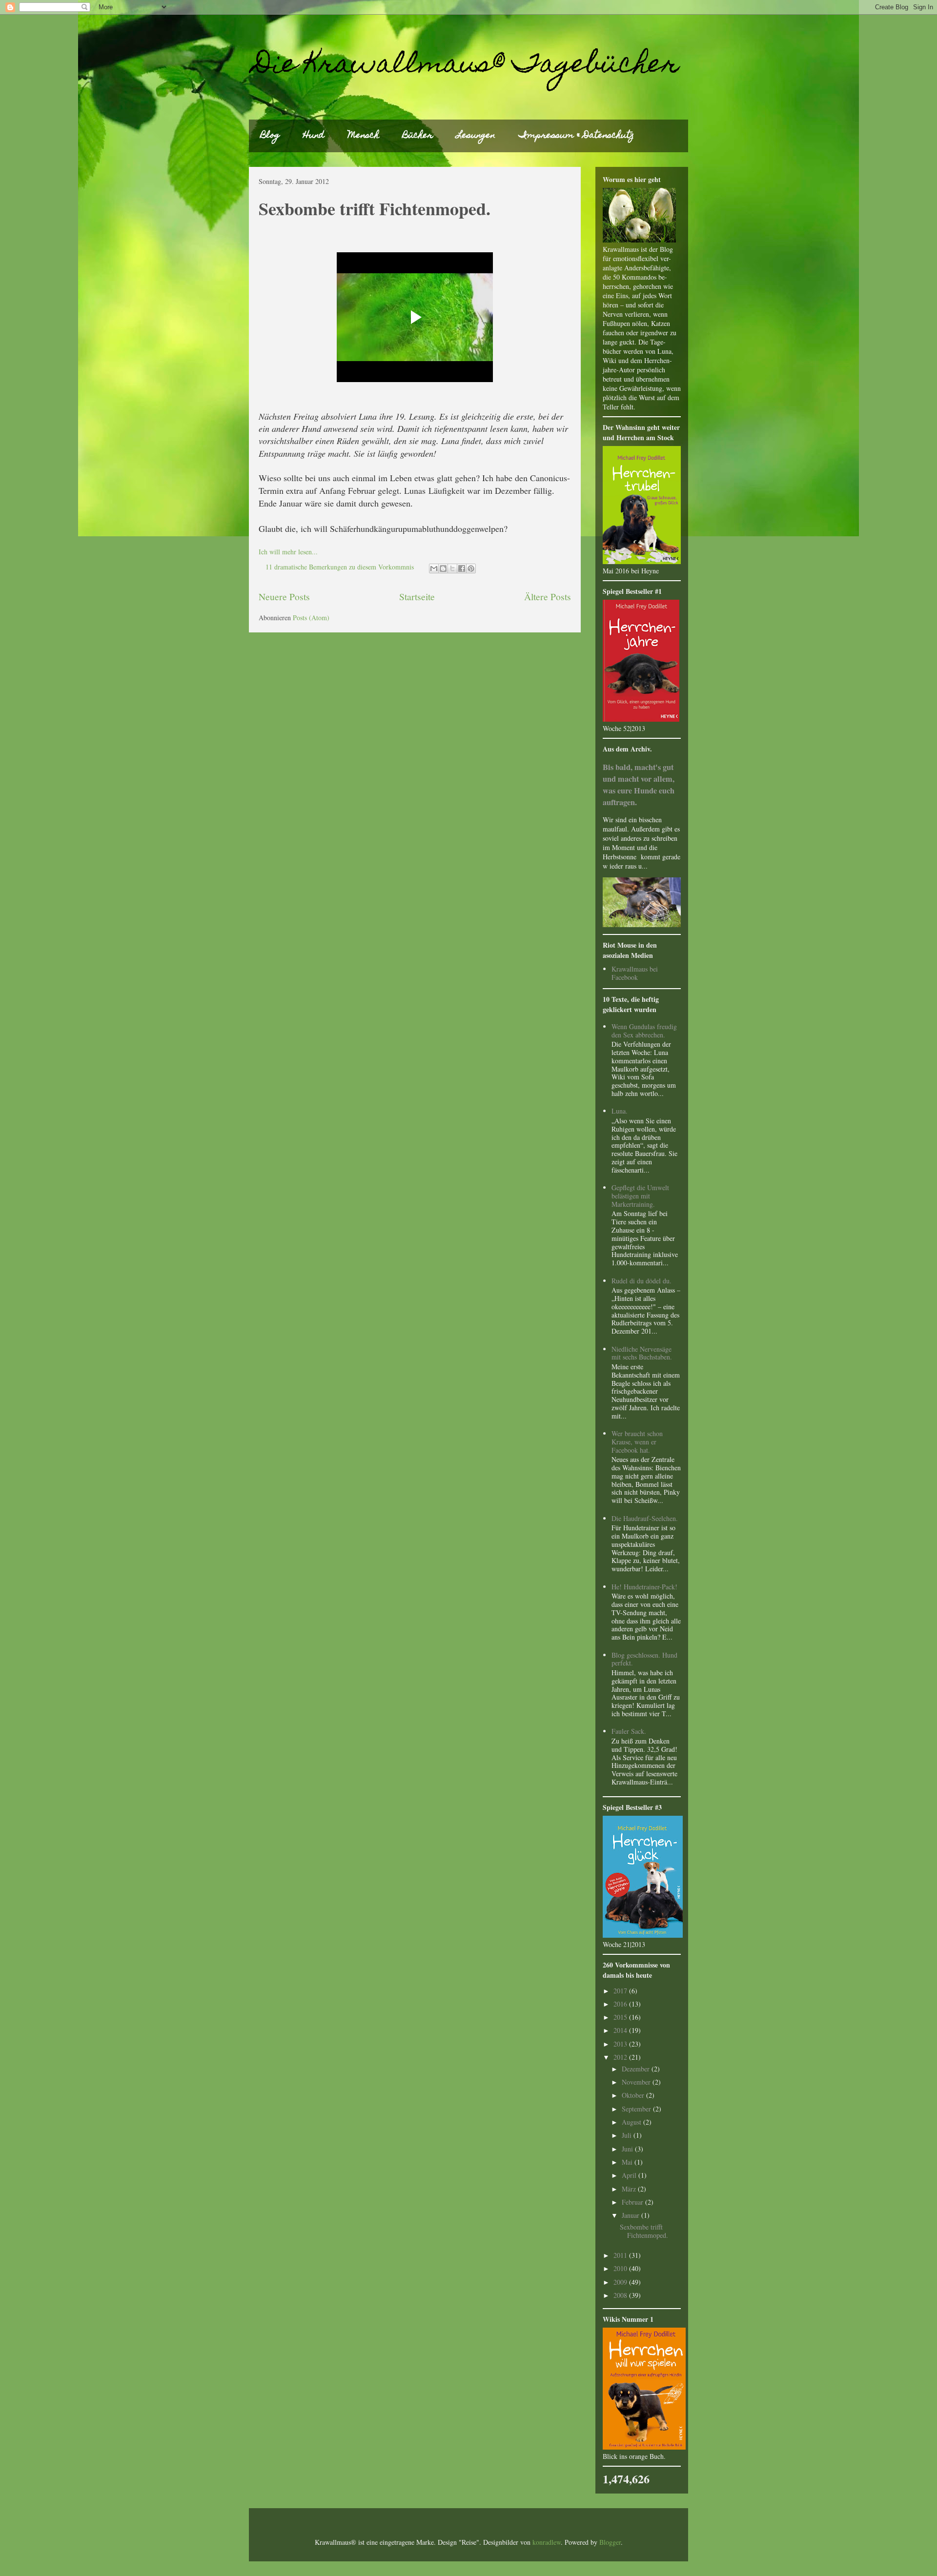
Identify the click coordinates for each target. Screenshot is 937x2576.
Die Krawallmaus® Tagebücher (467, 66)
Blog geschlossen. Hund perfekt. (644, 1659)
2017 (621, 1991)
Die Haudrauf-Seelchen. (645, 1518)
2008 (621, 2295)
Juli (628, 2135)
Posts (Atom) (311, 618)
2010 (621, 2268)
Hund (314, 136)
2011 (621, 2255)
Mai (628, 2162)
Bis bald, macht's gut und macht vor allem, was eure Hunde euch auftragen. (639, 785)
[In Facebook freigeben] (462, 568)
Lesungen (476, 136)
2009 (621, 2282)
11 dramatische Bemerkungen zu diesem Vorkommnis (340, 567)
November (637, 2082)
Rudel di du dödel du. (642, 1281)
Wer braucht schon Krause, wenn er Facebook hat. (637, 1442)
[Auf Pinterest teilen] (471, 568)
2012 (621, 2057)
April (630, 2175)
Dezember (637, 2069)
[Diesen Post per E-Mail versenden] (434, 568)
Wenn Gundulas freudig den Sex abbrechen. (644, 1031)
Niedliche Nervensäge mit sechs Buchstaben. (642, 1353)
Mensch (364, 136)
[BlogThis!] (443, 568)
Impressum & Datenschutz (576, 136)
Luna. (620, 1111)
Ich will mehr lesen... (288, 552)
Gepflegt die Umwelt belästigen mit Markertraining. (640, 1196)
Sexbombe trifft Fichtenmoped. (375, 208)
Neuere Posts (284, 597)
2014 (621, 2030)
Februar (633, 2202)
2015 (621, 2017)
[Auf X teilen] (452, 568)
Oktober (634, 2095)
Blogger (610, 2542)
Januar (631, 2215)
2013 (621, 2044)
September (637, 2109)
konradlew (547, 2542)
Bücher (418, 136)
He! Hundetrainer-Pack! (644, 1587)
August (632, 2122)
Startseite (417, 597)
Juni (628, 2149)
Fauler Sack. (629, 1731)
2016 (621, 2004)
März (630, 2189)
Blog (270, 136)
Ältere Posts (548, 597)
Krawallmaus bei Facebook (635, 973)
